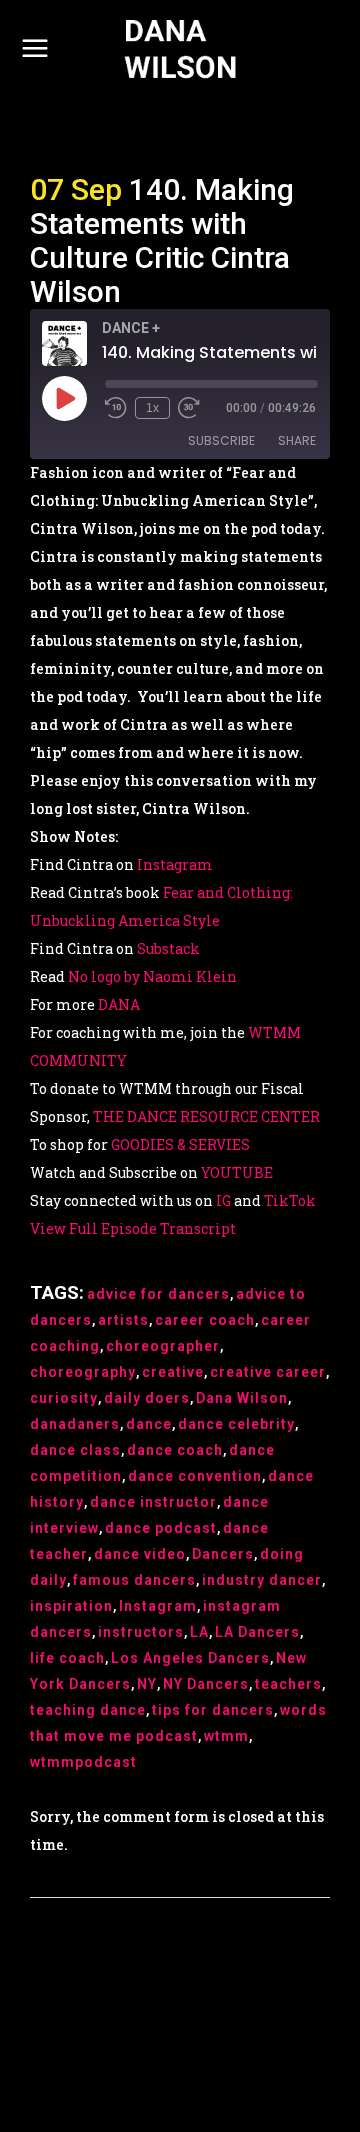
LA (199, 1632)
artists (123, 1320)
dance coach (175, 1450)
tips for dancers (213, 1710)
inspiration (71, 1606)
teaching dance (88, 1710)
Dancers (223, 1554)
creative (173, 1372)
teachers (288, 1684)
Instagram (158, 1606)
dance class (75, 1450)
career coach (205, 1320)
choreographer (163, 1346)
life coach (67, 1658)
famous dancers (134, 1580)
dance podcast (161, 1528)
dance (149, 1424)
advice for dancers (158, 1294)
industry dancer (262, 1580)
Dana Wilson (242, 1398)
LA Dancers (257, 1632)
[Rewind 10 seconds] (116, 408)
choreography (83, 1372)
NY (147, 1684)
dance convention (195, 1476)
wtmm (226, 1736)
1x (152, 408)
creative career (268, 1372)
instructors (141, 1632)
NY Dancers (206, 1684)
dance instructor (153, 1502)
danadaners (75, 1424)
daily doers (147, 1398)
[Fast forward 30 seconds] (189, 408)
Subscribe (221, 440)
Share (297, 440)
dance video (140, 1554)
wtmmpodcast (83, 1762)
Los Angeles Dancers (190, 1658)
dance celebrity (236, 1424)
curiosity (64, 1398)
